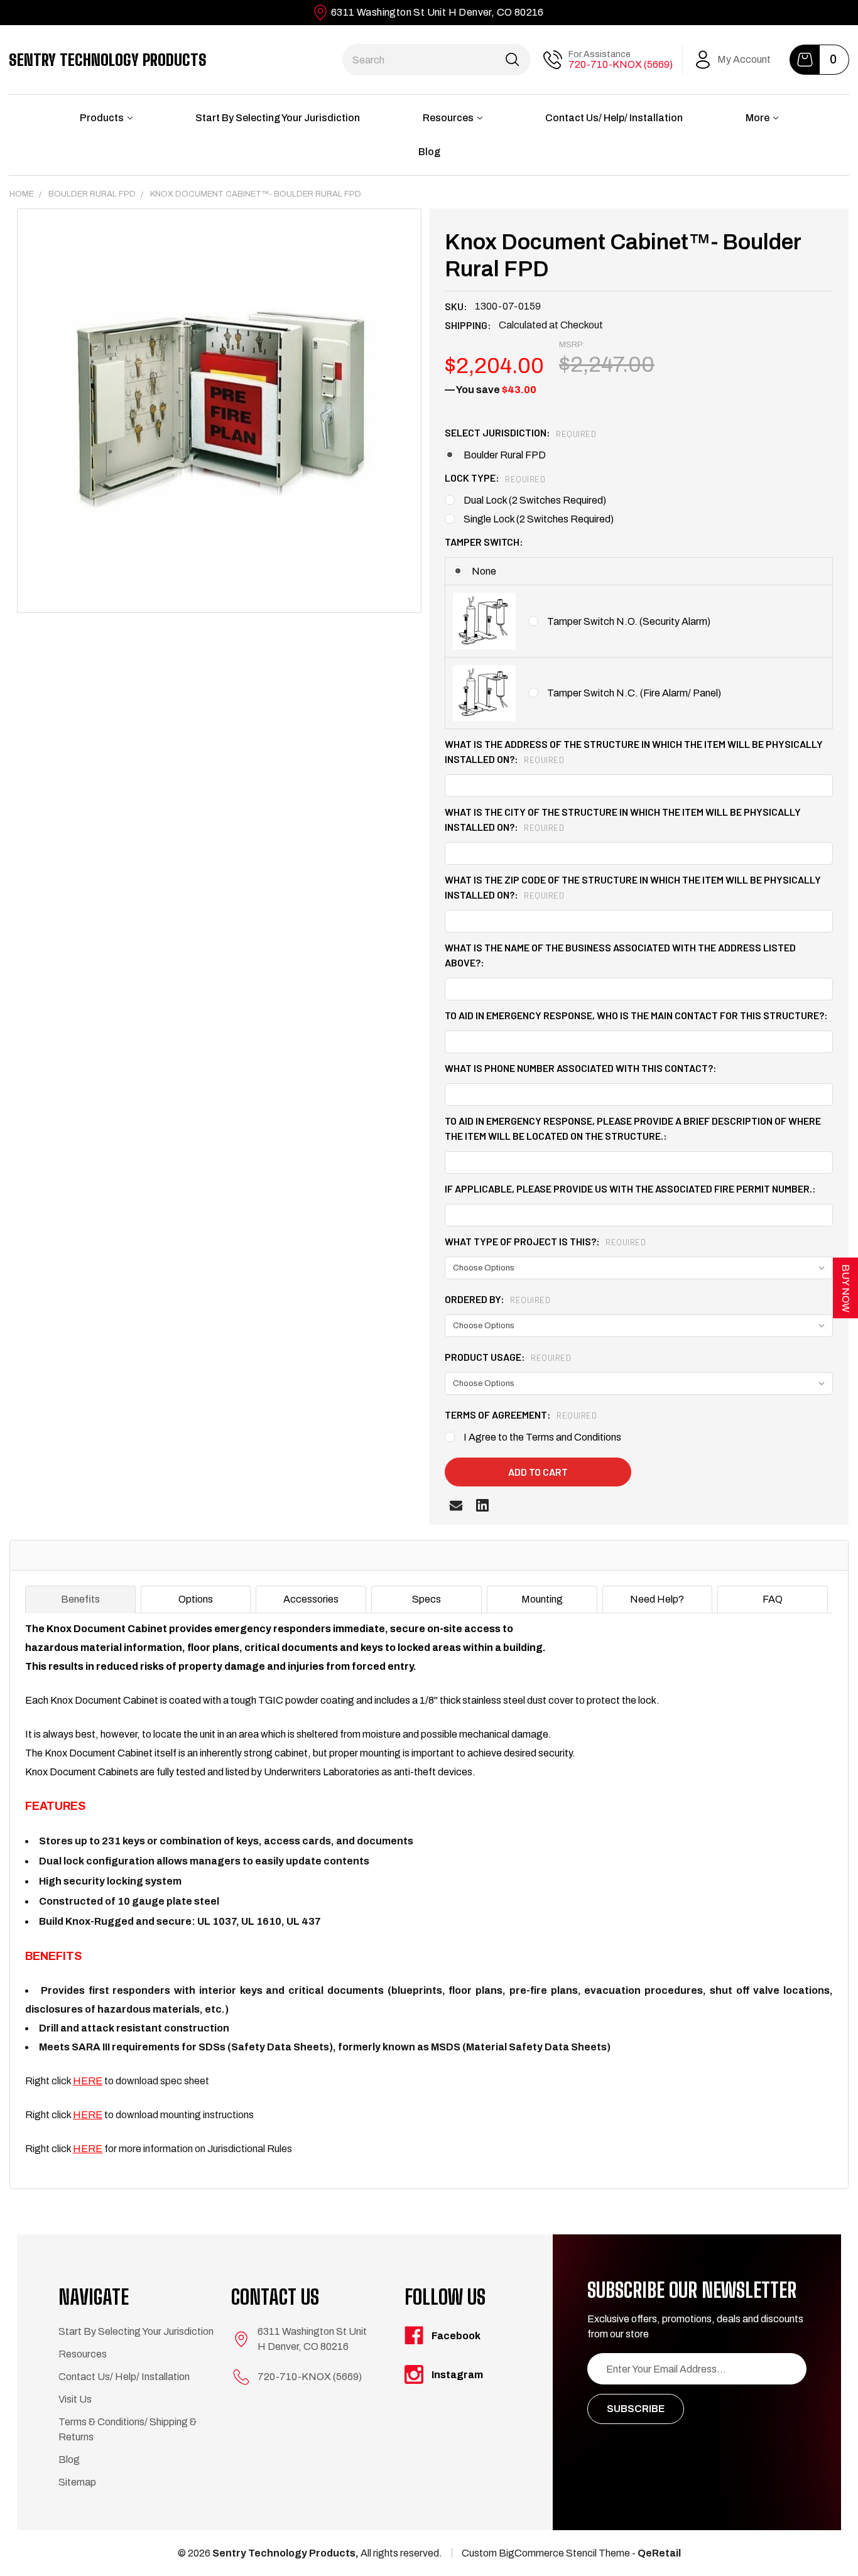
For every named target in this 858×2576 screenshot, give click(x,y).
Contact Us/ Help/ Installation (614, 118)
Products (102, 118)
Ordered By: (497, 1299)
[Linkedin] (482, 1505)
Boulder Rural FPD (505, 455)
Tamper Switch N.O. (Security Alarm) (629, 621)
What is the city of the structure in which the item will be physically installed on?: (623, 819)
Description (60, 1555)
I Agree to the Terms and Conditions (542, 1437)
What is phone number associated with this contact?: (581, 1068)
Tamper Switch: (484, 542)
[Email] (456, 1505)
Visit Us (75, 2399)
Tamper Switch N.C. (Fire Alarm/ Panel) (634, 693)
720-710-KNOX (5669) (621, 64)
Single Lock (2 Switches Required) (539, 519)
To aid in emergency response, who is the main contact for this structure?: (636, 1015)
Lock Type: (495, 478)
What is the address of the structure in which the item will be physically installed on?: (634, 751)
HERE (88, 2081)
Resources (448, 118)
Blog (429, 152)
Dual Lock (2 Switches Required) (535, 500)
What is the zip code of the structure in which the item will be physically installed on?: (633, 887)
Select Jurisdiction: (520, 432)
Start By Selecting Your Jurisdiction (278, 118)
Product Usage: (508, 1357)
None (484, 571)
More (758, 118)
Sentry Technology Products (108, 60)
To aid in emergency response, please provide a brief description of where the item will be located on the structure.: (633, 1128)
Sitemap (77, 2482)
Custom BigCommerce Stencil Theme (546, 2553)
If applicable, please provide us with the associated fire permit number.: (630, 1188)
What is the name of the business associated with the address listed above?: (620, 955)
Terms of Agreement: (521, 1415)
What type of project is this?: (545, 1241)
